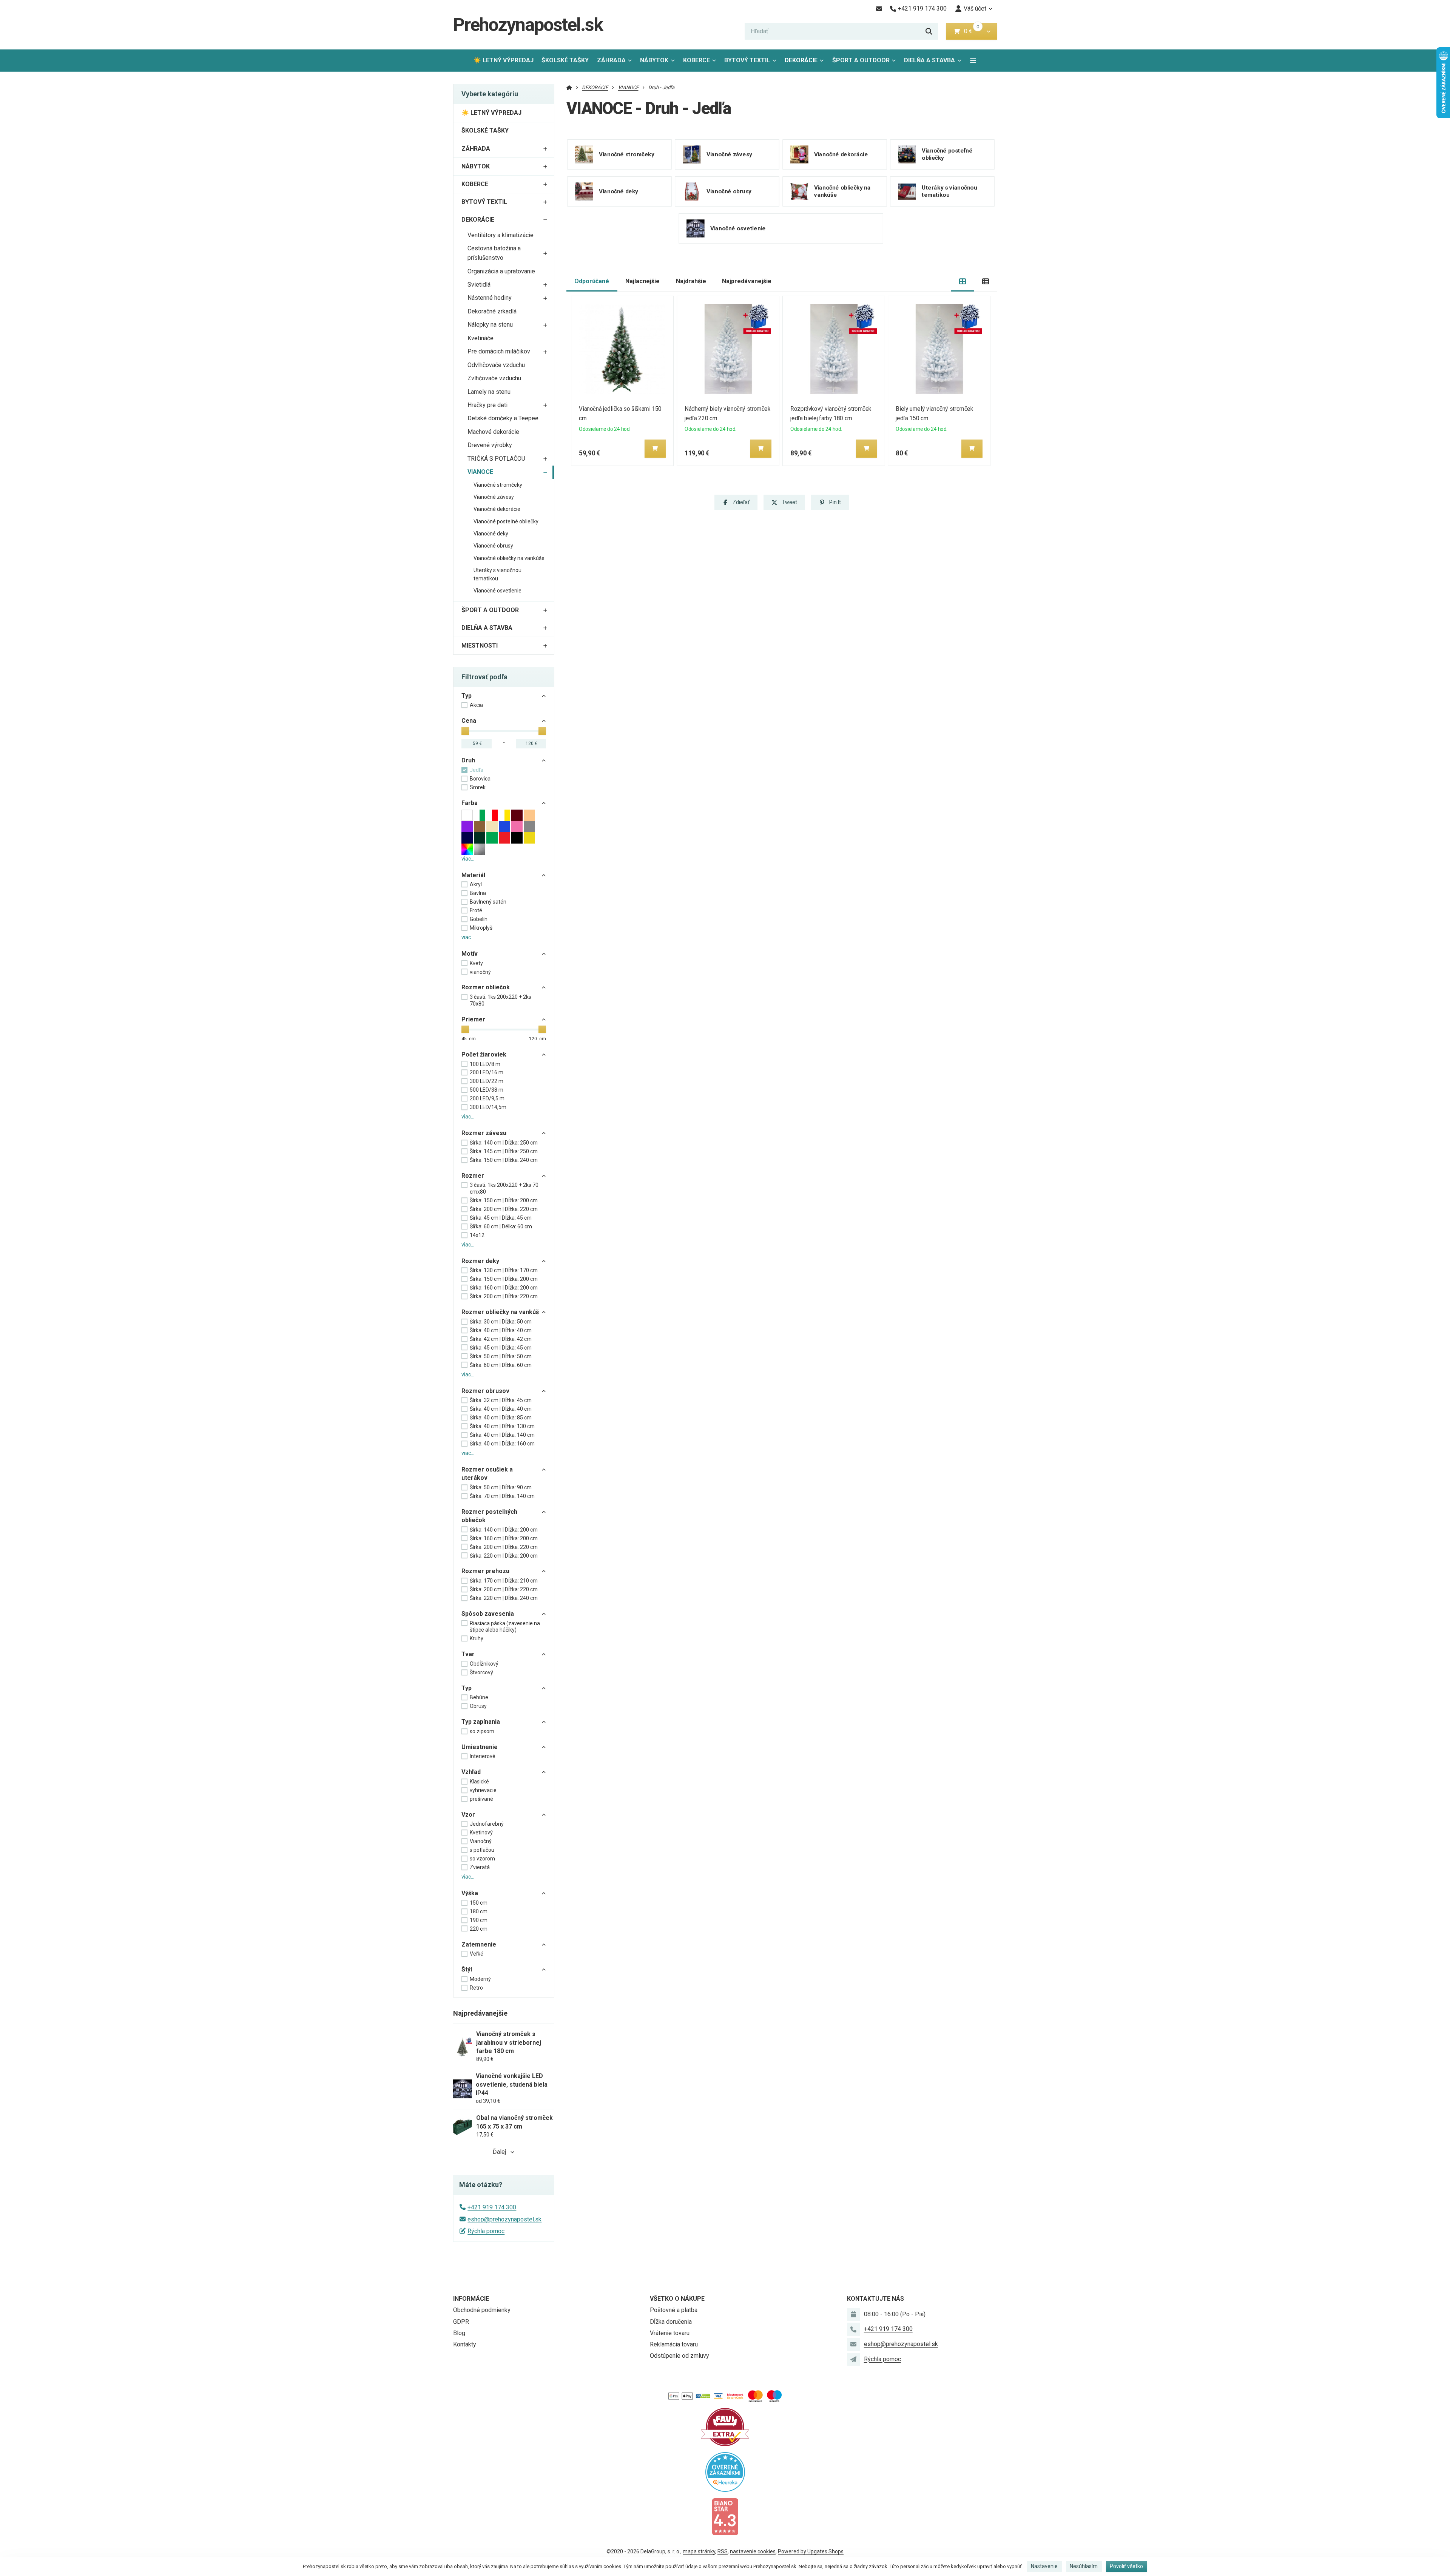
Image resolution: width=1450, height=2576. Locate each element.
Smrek (478, 787)
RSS (723, 2551)
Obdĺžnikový (484, 1664)
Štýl (467, 1969)
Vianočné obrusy (493, 546)
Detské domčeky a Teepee (503, 418)
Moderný (480, 1979)
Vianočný (481, 1841)
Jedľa (477, 770)
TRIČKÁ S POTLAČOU (496, 459)
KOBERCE (696, 60)
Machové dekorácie (493, 432)
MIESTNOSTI (480, 646)
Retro (476, 1988)
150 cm (479, 1903)
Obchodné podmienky (482, 2310)
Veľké (477, 1954)
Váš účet (975, 8)
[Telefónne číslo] (853, 2329)
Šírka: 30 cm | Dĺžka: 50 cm (501, 1322)
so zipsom (482, 1731)
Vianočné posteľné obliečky (506, 521)
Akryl (476, 884)
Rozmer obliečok (486, 987)
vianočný (480, 972)
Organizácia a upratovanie (501, 271)
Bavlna (478, 893)
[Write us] (853, 2359)
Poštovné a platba (674, 2310)
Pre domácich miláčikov (499, 351)
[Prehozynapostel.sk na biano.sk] (725, 2516)
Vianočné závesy (494, 497)
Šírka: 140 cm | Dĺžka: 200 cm (504, 1530)
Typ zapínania (481, 1722)
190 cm (479, 1920)
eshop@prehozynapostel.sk (504, 2219)
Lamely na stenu (489, 392)
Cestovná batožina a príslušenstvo (494, 253)
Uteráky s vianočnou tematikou (497, 574)
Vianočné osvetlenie (497, 591)
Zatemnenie (479, 1944)
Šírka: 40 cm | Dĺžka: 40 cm (501, 1330)
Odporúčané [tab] (592, 281)
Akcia (476, 705)
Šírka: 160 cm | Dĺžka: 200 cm (504, 1288)
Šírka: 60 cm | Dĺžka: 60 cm (501, 1365)
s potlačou (482, 1850)
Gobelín (479, 919)
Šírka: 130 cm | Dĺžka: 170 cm (504, 1270)
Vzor (468, 1815)
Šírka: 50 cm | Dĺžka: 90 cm (501, 1487)
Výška (470, 1893)
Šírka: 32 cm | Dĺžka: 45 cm (501, 1400)
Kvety (476, 963)
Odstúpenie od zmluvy (679, 2356)
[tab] (963, 282)
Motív (470, 954)
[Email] (879, 9)
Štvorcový (481, 1672)
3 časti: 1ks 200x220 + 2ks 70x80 (501, 1000)
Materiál (473, 875)
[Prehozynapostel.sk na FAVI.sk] (725, 2426)
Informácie (471, 2299)
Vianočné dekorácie (497, 509)
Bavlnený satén (488, 902)
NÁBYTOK (654, 60)
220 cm (479, 1929)
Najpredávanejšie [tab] (747, 281)
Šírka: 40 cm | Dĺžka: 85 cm (501, 1418)
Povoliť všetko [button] (1126, 2566)
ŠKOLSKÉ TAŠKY (565, 60)
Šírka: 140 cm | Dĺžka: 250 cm (504, 1143)
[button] (988, 31)
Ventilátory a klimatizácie (501, 235)
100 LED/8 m (485, 1064)
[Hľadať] (929, 31)
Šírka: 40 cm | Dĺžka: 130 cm (502, 1426)
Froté (476, 910)
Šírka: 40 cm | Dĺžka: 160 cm (502, 1444)
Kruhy (477, 1638)
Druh (468, 760)
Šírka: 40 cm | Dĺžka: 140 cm (502, 1435)
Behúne (479, 1697)
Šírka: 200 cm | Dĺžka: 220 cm (504, 1209)
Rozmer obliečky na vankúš (500, 1312)
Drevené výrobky (490, 445)
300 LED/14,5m (488, 1107)
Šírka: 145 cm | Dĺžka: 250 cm (504, 1151)
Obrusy (478, 1706)
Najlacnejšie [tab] (642, 281)
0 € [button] (971, 31)
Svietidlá (479, 285)
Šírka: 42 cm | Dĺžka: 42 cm (501, 1339)
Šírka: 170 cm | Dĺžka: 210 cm (504, 1581)
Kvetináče (481, 338)
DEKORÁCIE (801, 60)
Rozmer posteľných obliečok (489, 1516)
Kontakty (465, 2344)
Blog (459, 2333)
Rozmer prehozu (485, 1571)
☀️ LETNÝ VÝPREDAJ (504, 60)
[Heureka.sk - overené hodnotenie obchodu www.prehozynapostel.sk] (725, 2472)
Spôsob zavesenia (488, 1614)
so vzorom (482, 1859)
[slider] (465, 731)
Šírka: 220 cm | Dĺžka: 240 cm (504, 1598)
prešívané (481, 1799)
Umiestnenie (480, 1747)
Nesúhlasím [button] (1084, 2566)
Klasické (479, 1782)
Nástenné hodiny (490, 298)
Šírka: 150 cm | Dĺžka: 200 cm (504, 1200)
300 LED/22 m (487, 1081)
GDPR (461, 2322)
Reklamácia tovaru (674, 2344)
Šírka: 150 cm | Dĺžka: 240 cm (504, 1160)
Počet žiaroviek (484, 1054)
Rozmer (473, 1176)
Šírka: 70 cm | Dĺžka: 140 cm (502, 1496)
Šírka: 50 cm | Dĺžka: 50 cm (501, 1356)
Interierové (483, 1756)
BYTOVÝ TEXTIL (747, 60)
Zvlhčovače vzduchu (494, 378)
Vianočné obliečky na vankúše (509, 558)
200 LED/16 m (487, 1072)
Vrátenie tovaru (670, 2333)
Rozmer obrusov (485, 1391)
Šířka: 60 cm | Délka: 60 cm (501, 1226)
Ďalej (499, 2152)
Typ (467, 696)
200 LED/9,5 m (487, 1098)
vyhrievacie (483, 1790)
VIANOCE (480, 472)
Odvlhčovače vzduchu (496, 365)
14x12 (477, 1235)
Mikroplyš (481, 928)
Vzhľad (471, 1772)
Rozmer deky (480, 1261)
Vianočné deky (491, 534)
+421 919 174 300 (492, 2207)
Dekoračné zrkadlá (492, 311)
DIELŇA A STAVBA (929, 60)
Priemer (473, 1019)
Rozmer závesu (484, 1133)
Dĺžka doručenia (671, 2322)
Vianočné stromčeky (498, 485)
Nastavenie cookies (753, 2551)
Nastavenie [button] (1044, 2566)
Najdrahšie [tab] (691, 281)
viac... (468, 859)
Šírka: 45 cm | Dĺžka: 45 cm (501, 1218)
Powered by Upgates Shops (811, 2551)
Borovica (480, 779)
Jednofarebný (487, 1824)
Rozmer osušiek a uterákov (487, 1474)
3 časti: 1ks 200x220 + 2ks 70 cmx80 (504, 1188)
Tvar (468, 1654)
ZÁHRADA (611, 60)
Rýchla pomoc (486, 2231)
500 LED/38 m (487, 1090)
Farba (470, 803)
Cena (469, 721)
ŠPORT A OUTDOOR (861, 60)
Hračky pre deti (487, 405)
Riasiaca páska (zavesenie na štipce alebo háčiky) (505, 1627)
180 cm (479, 1911)
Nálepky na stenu (490, 325)
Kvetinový (481, 1833)
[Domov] (569, 87)
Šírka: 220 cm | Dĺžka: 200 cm (504, 1556)
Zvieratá (480, 1867)
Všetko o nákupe (677, 2299)
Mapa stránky (699, 2551)
